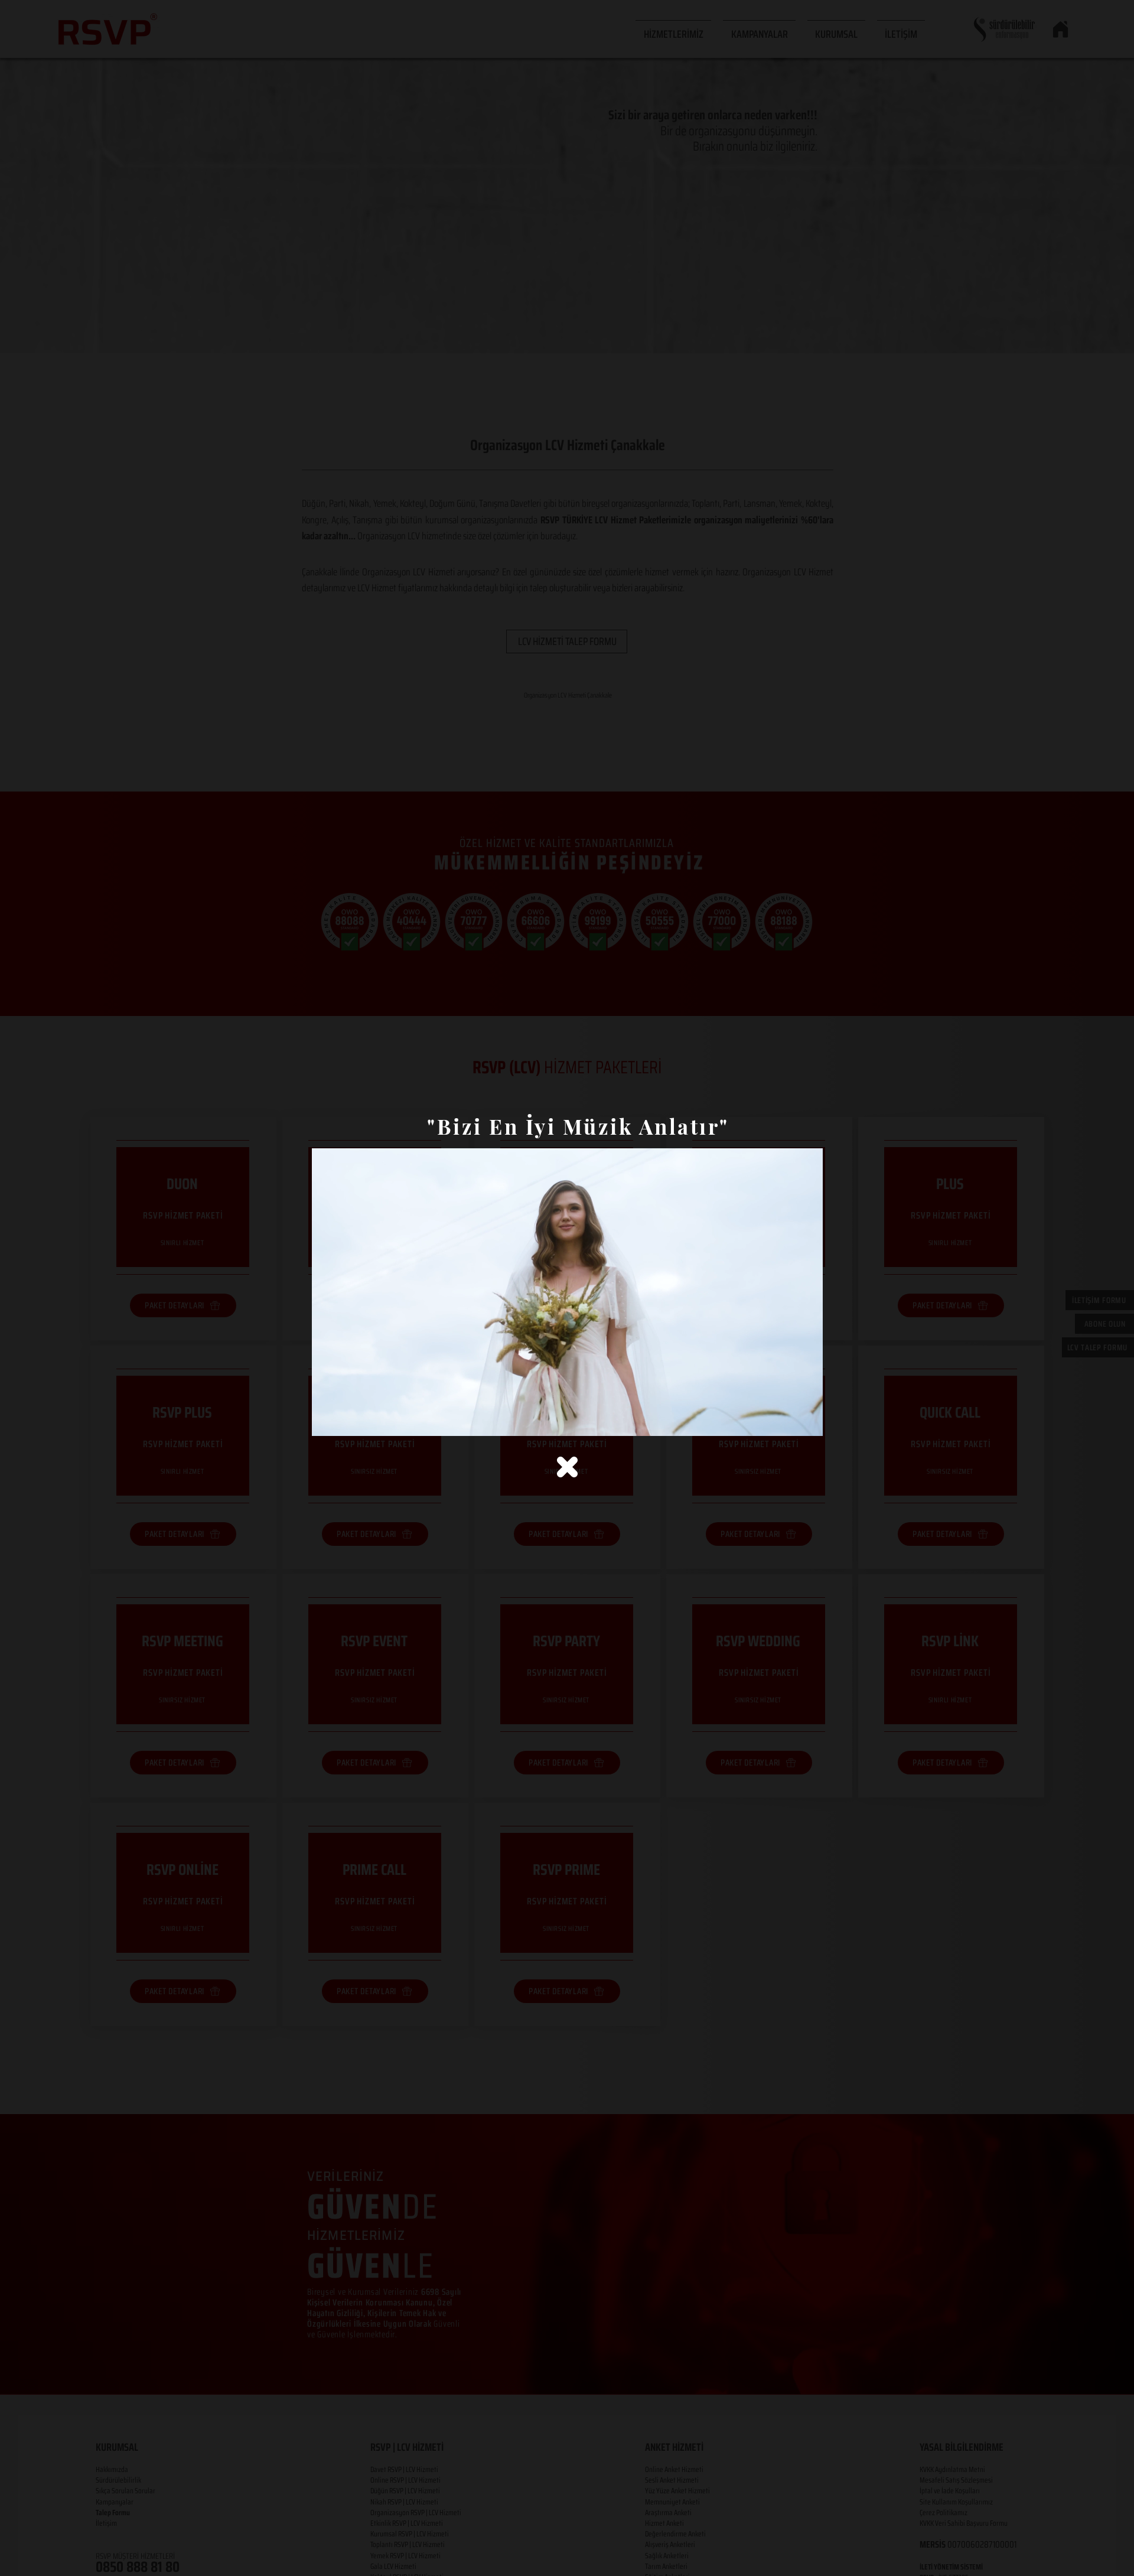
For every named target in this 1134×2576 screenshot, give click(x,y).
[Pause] (327, 1420)
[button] (567, 1467)
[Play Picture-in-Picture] (787, 1420)
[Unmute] (347, 1420)
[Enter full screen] (807, 1420)
